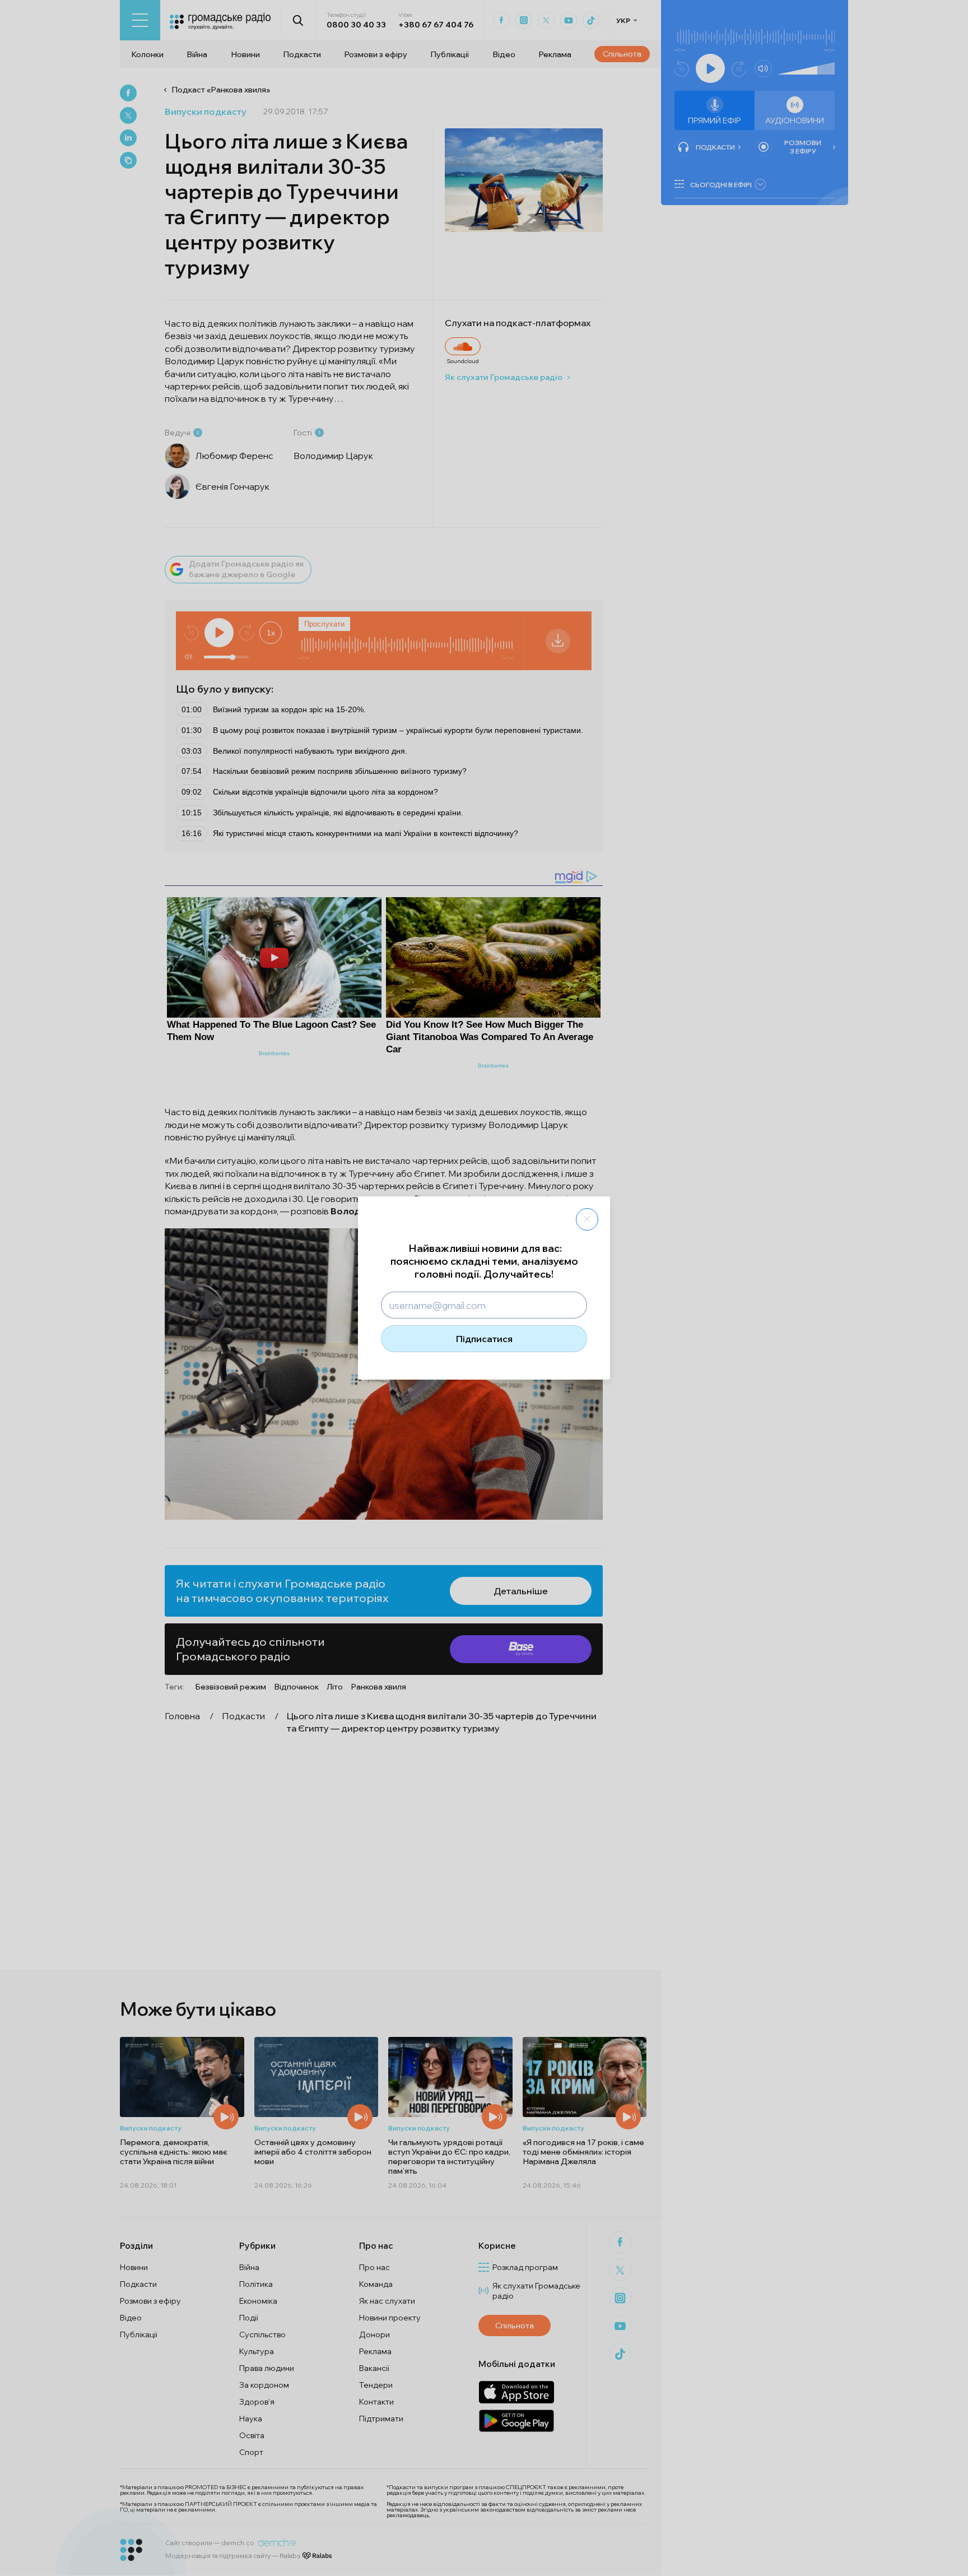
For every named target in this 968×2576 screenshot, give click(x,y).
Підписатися (484, 1339)
